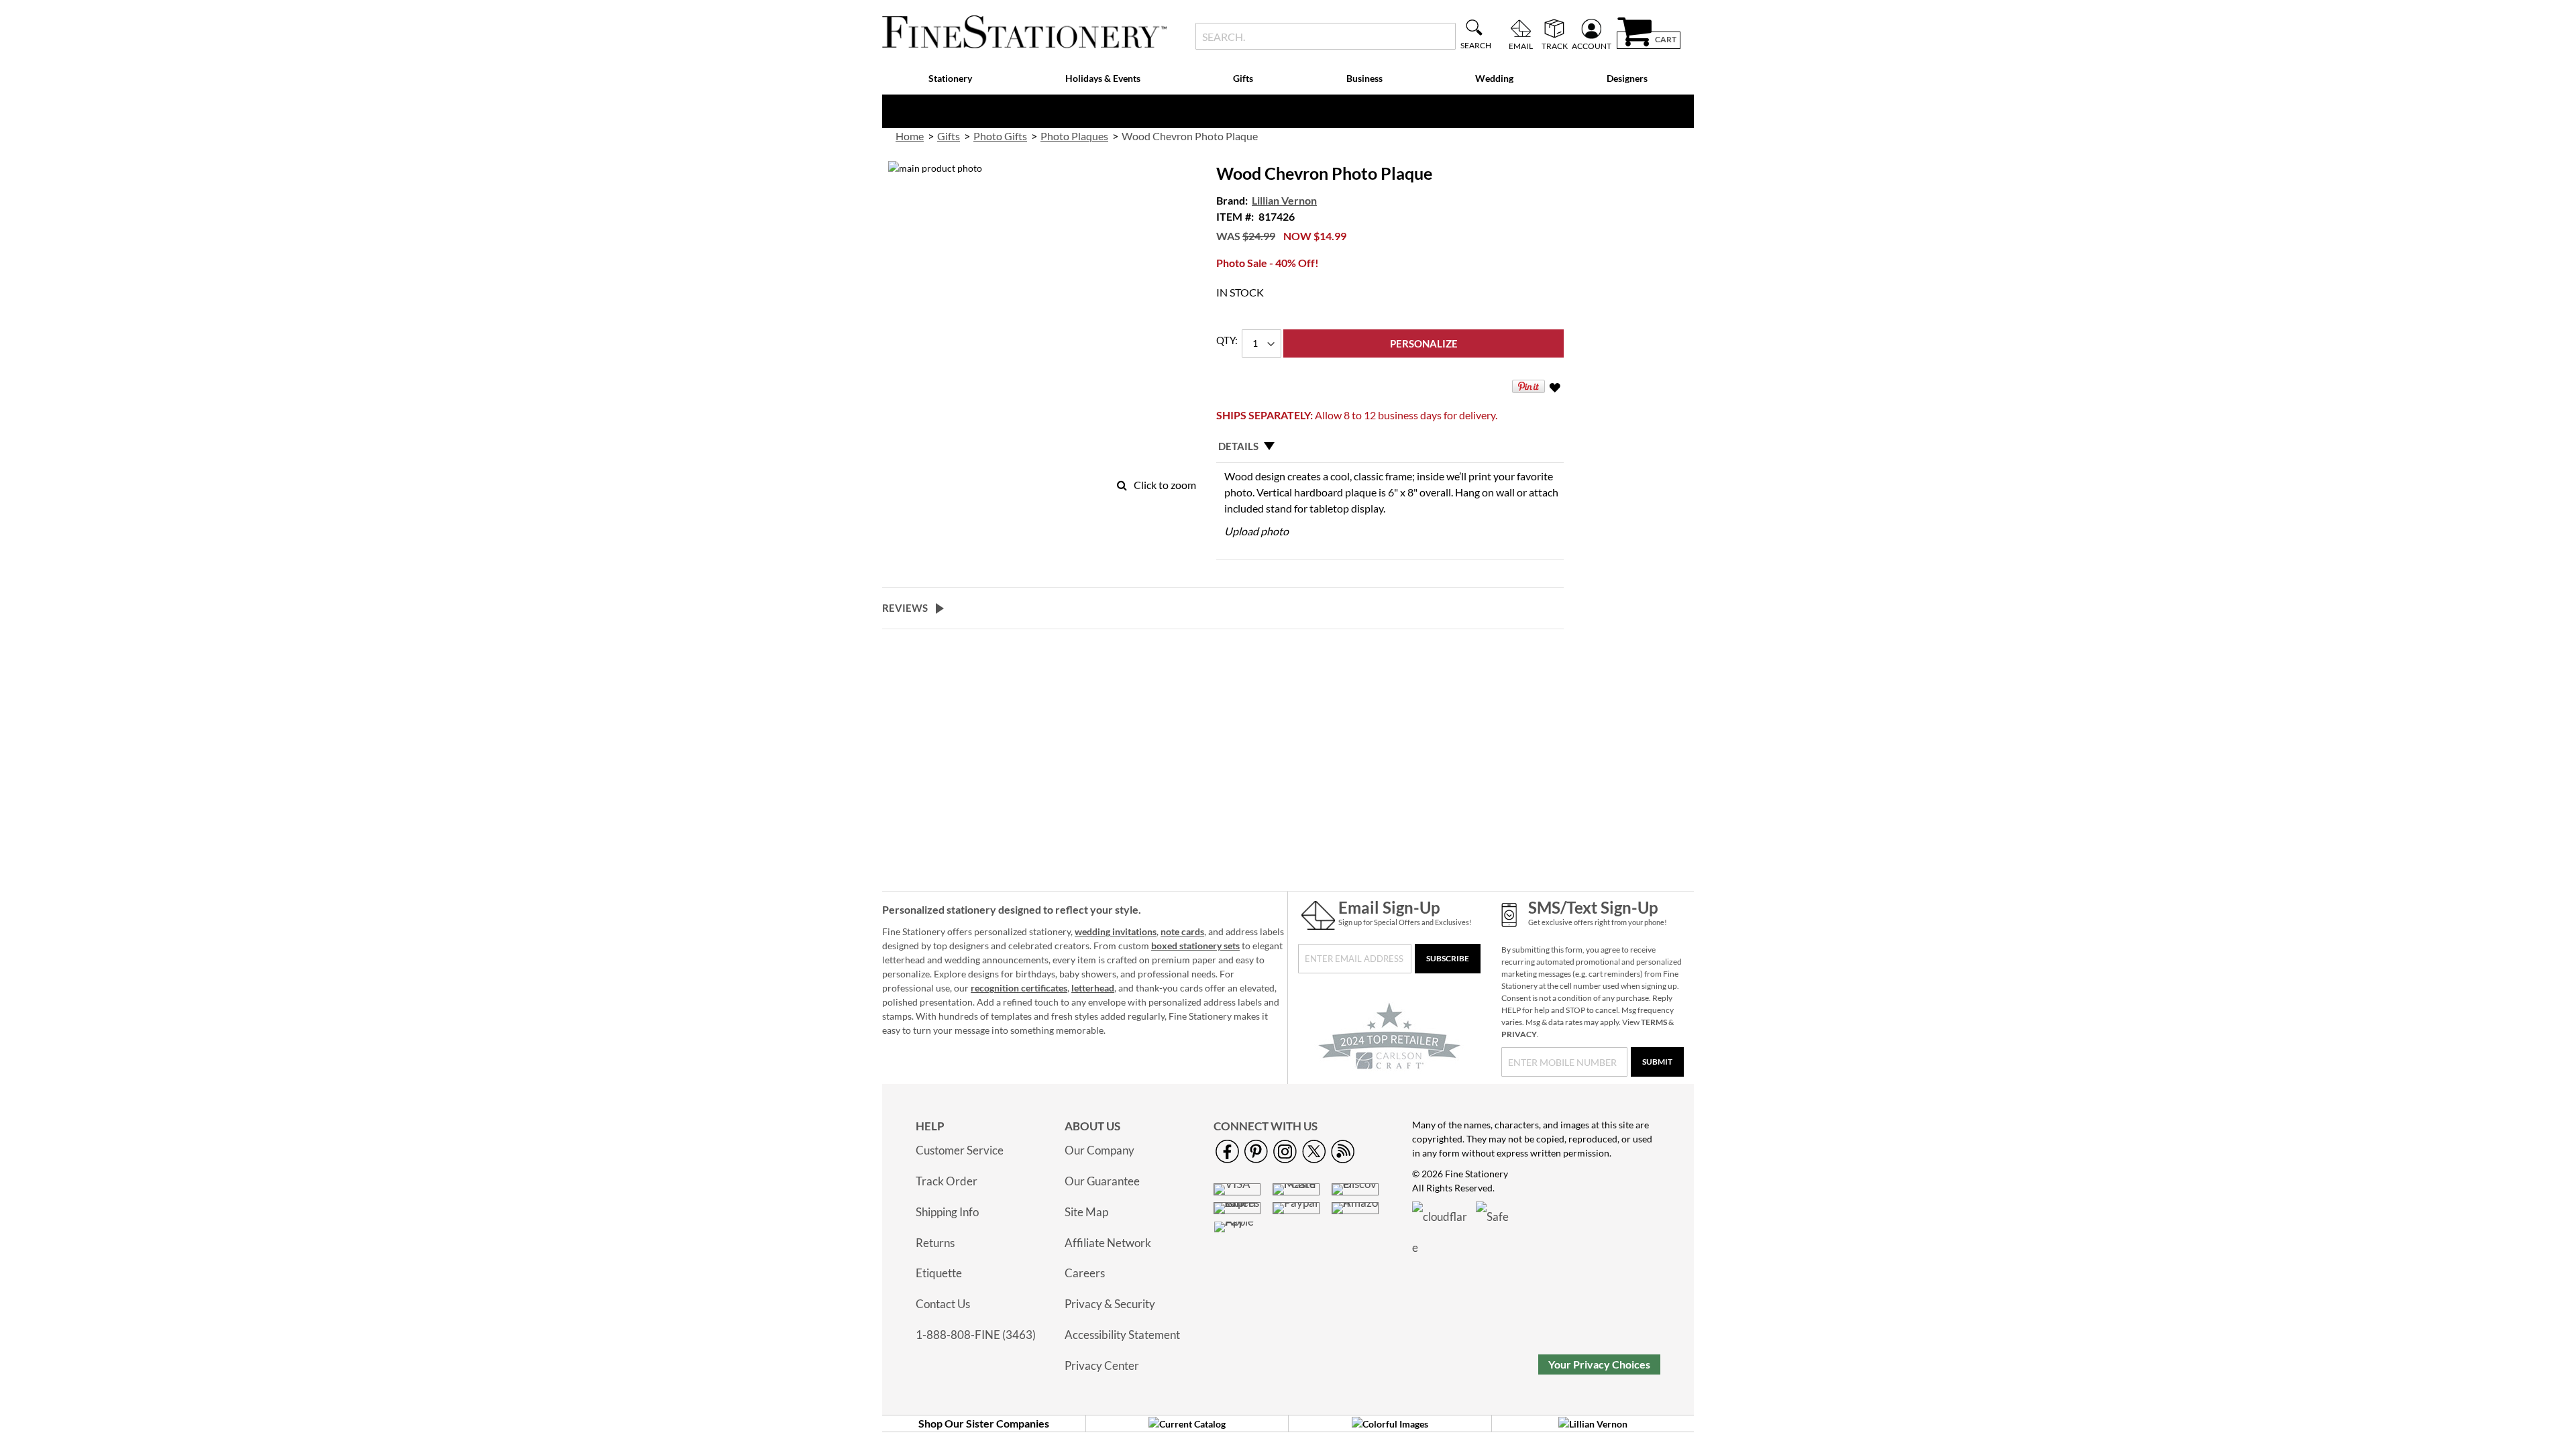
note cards (1182, 931)
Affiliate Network (1108, 1243)
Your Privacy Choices (1599, 1364)
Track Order (947, 1181)
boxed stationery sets (1195, 946)
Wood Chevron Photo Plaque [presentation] (1190, 136)
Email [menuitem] (1521, 46)
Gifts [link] (949, 136)
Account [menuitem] (1592, 46)
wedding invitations (1116, 931)
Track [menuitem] (1555, 46)
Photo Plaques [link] (1074, 136)
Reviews (905, 608)
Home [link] (910, 136)
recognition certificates (1019, 988)
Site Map (1086, 1212)
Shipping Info (947, 1212)
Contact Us (943, 1304)
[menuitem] (951, 79)
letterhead (1093, 988)
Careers (1085, 1273)
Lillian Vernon (1284, 200)
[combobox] (1325, 36)
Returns (935, 1243)
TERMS (1654, 1022)
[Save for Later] (1556, 390)
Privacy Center (1102, 1365)
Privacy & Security (1110, 1304)
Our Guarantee (1102, 1181)
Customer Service (960, 1150)
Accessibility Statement (1122, 1335)
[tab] (1390, 446)
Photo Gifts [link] (1000, 136)
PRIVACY (1519, 1034)
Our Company (1099, 1150)
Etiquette (939, 1273)
